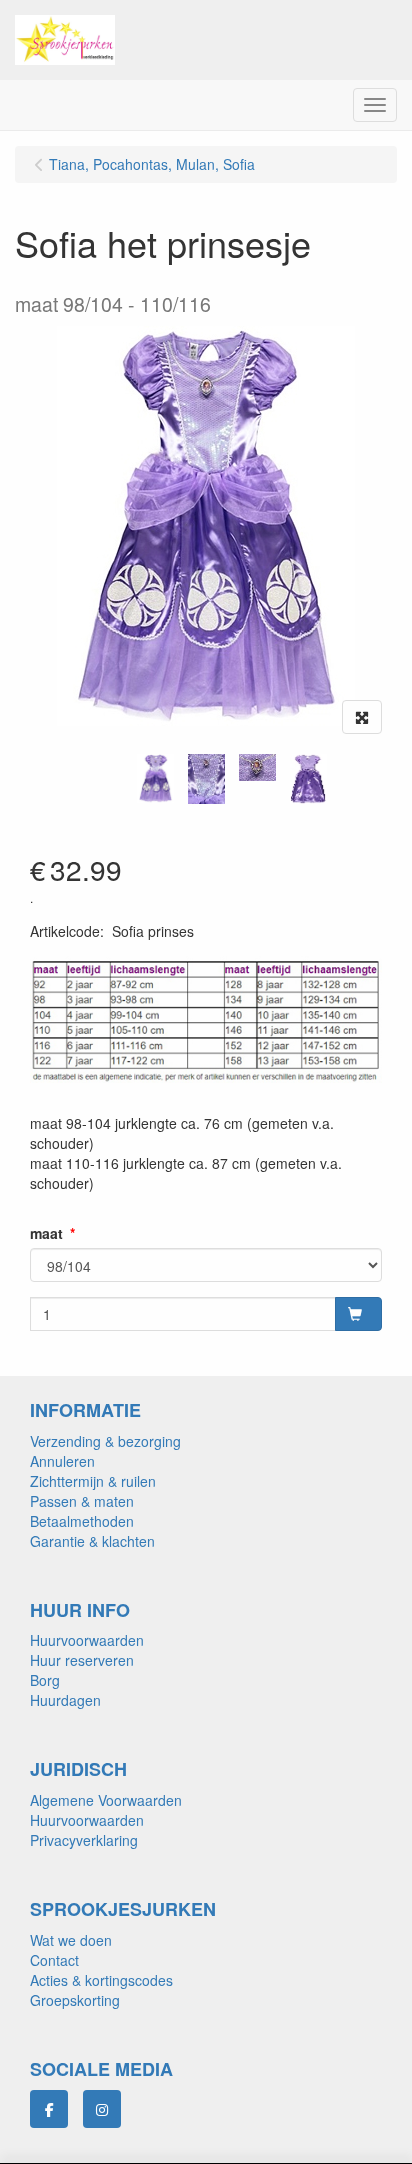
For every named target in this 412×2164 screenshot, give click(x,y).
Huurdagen (65, 1700)
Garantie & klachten (92, 1541)
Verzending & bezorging (105, 1441)
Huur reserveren (82, 1660)
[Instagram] (102, 2109)
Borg (45, 1680)
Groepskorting (75, 2000)
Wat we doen (71, 1940)
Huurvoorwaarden (87, 1640)
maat (46, 1233)
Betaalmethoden (82, 1521)
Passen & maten (82, 1501)
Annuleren (62, 1461)
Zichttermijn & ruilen (93, 1481)
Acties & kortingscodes (101, 1980)
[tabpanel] (155, 779)
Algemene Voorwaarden (106, 1800)
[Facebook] (49, 2109)
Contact (54, 1960)
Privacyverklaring (84, 1840)
